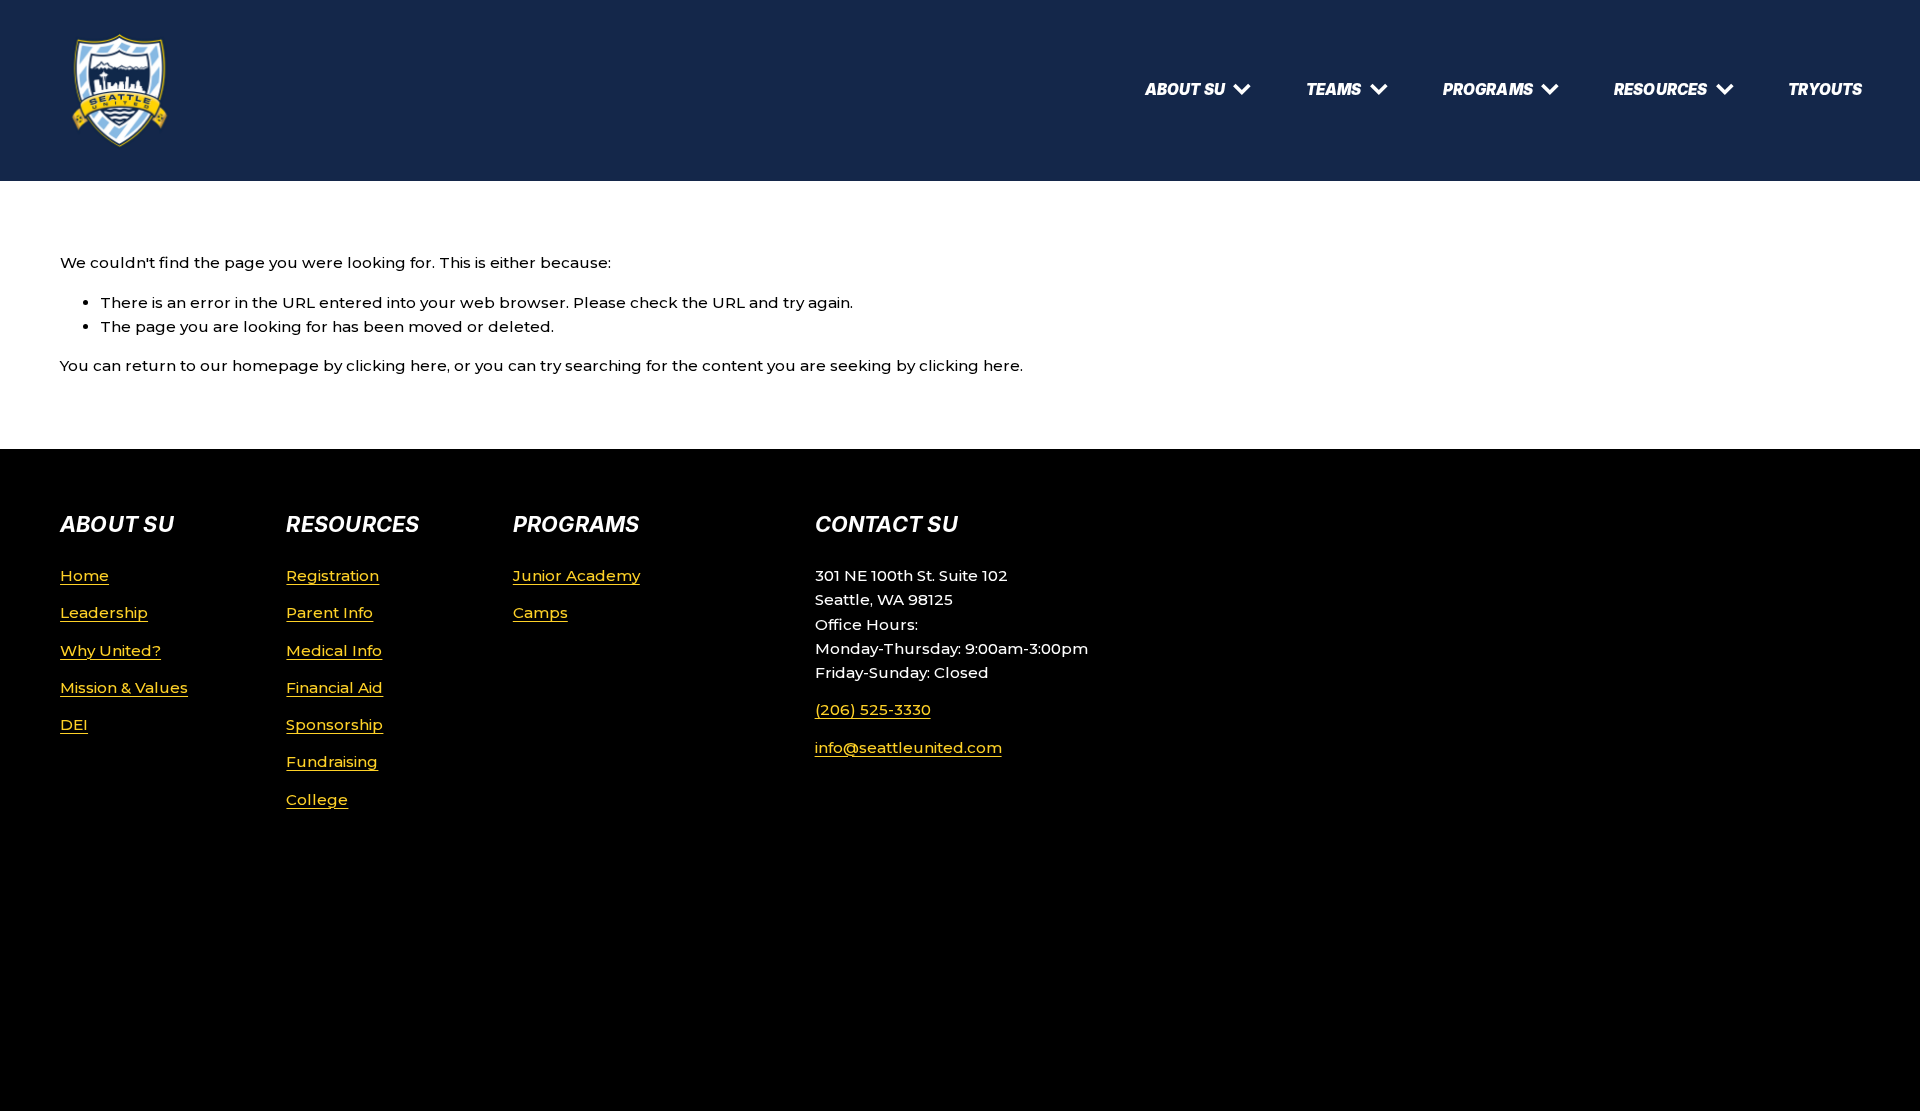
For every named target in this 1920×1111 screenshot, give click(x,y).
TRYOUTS (1825, 89)
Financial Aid (334, 687)
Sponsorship (334, 724)
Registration (332, 575)
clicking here (396, 365)
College (317, 799)
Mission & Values (124, 687)
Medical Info (334, 650)
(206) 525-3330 (873, 709)
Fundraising (332, 761)
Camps (540, 612)
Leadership (104, 612)
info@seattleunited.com (908, 747)
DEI (74, 724)
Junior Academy (576, 575)
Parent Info (329, 612)
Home (84, 575)
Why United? (110, 650)
